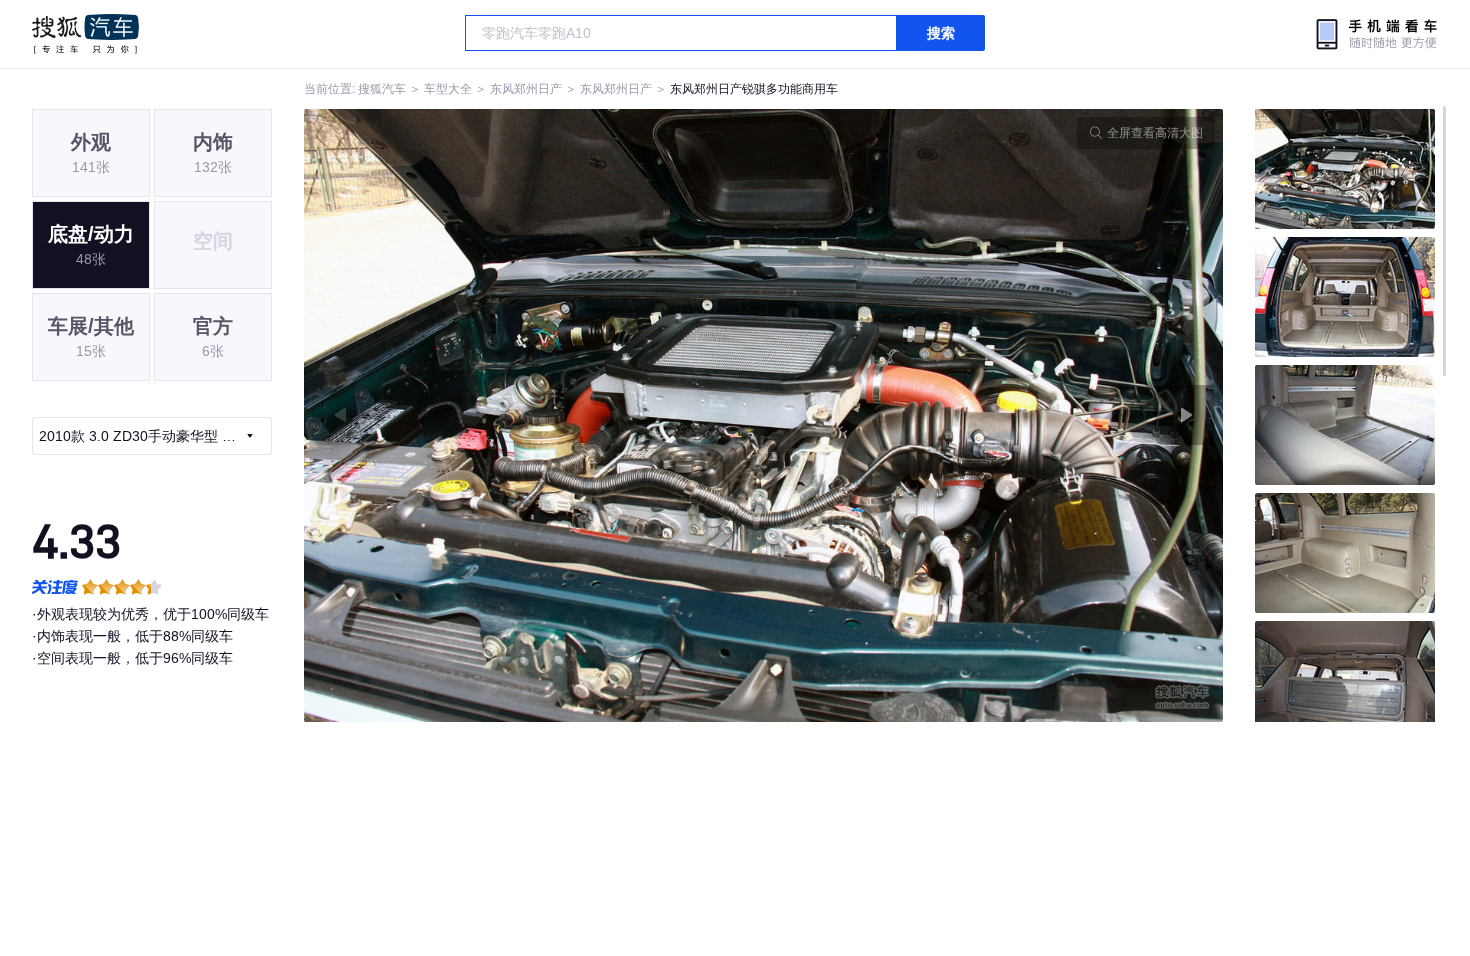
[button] (534, 415)
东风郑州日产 (526, 89)
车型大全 (448, 89)
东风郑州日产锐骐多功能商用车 (754, 89)
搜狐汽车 (85, 34)
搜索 (941, 33)
